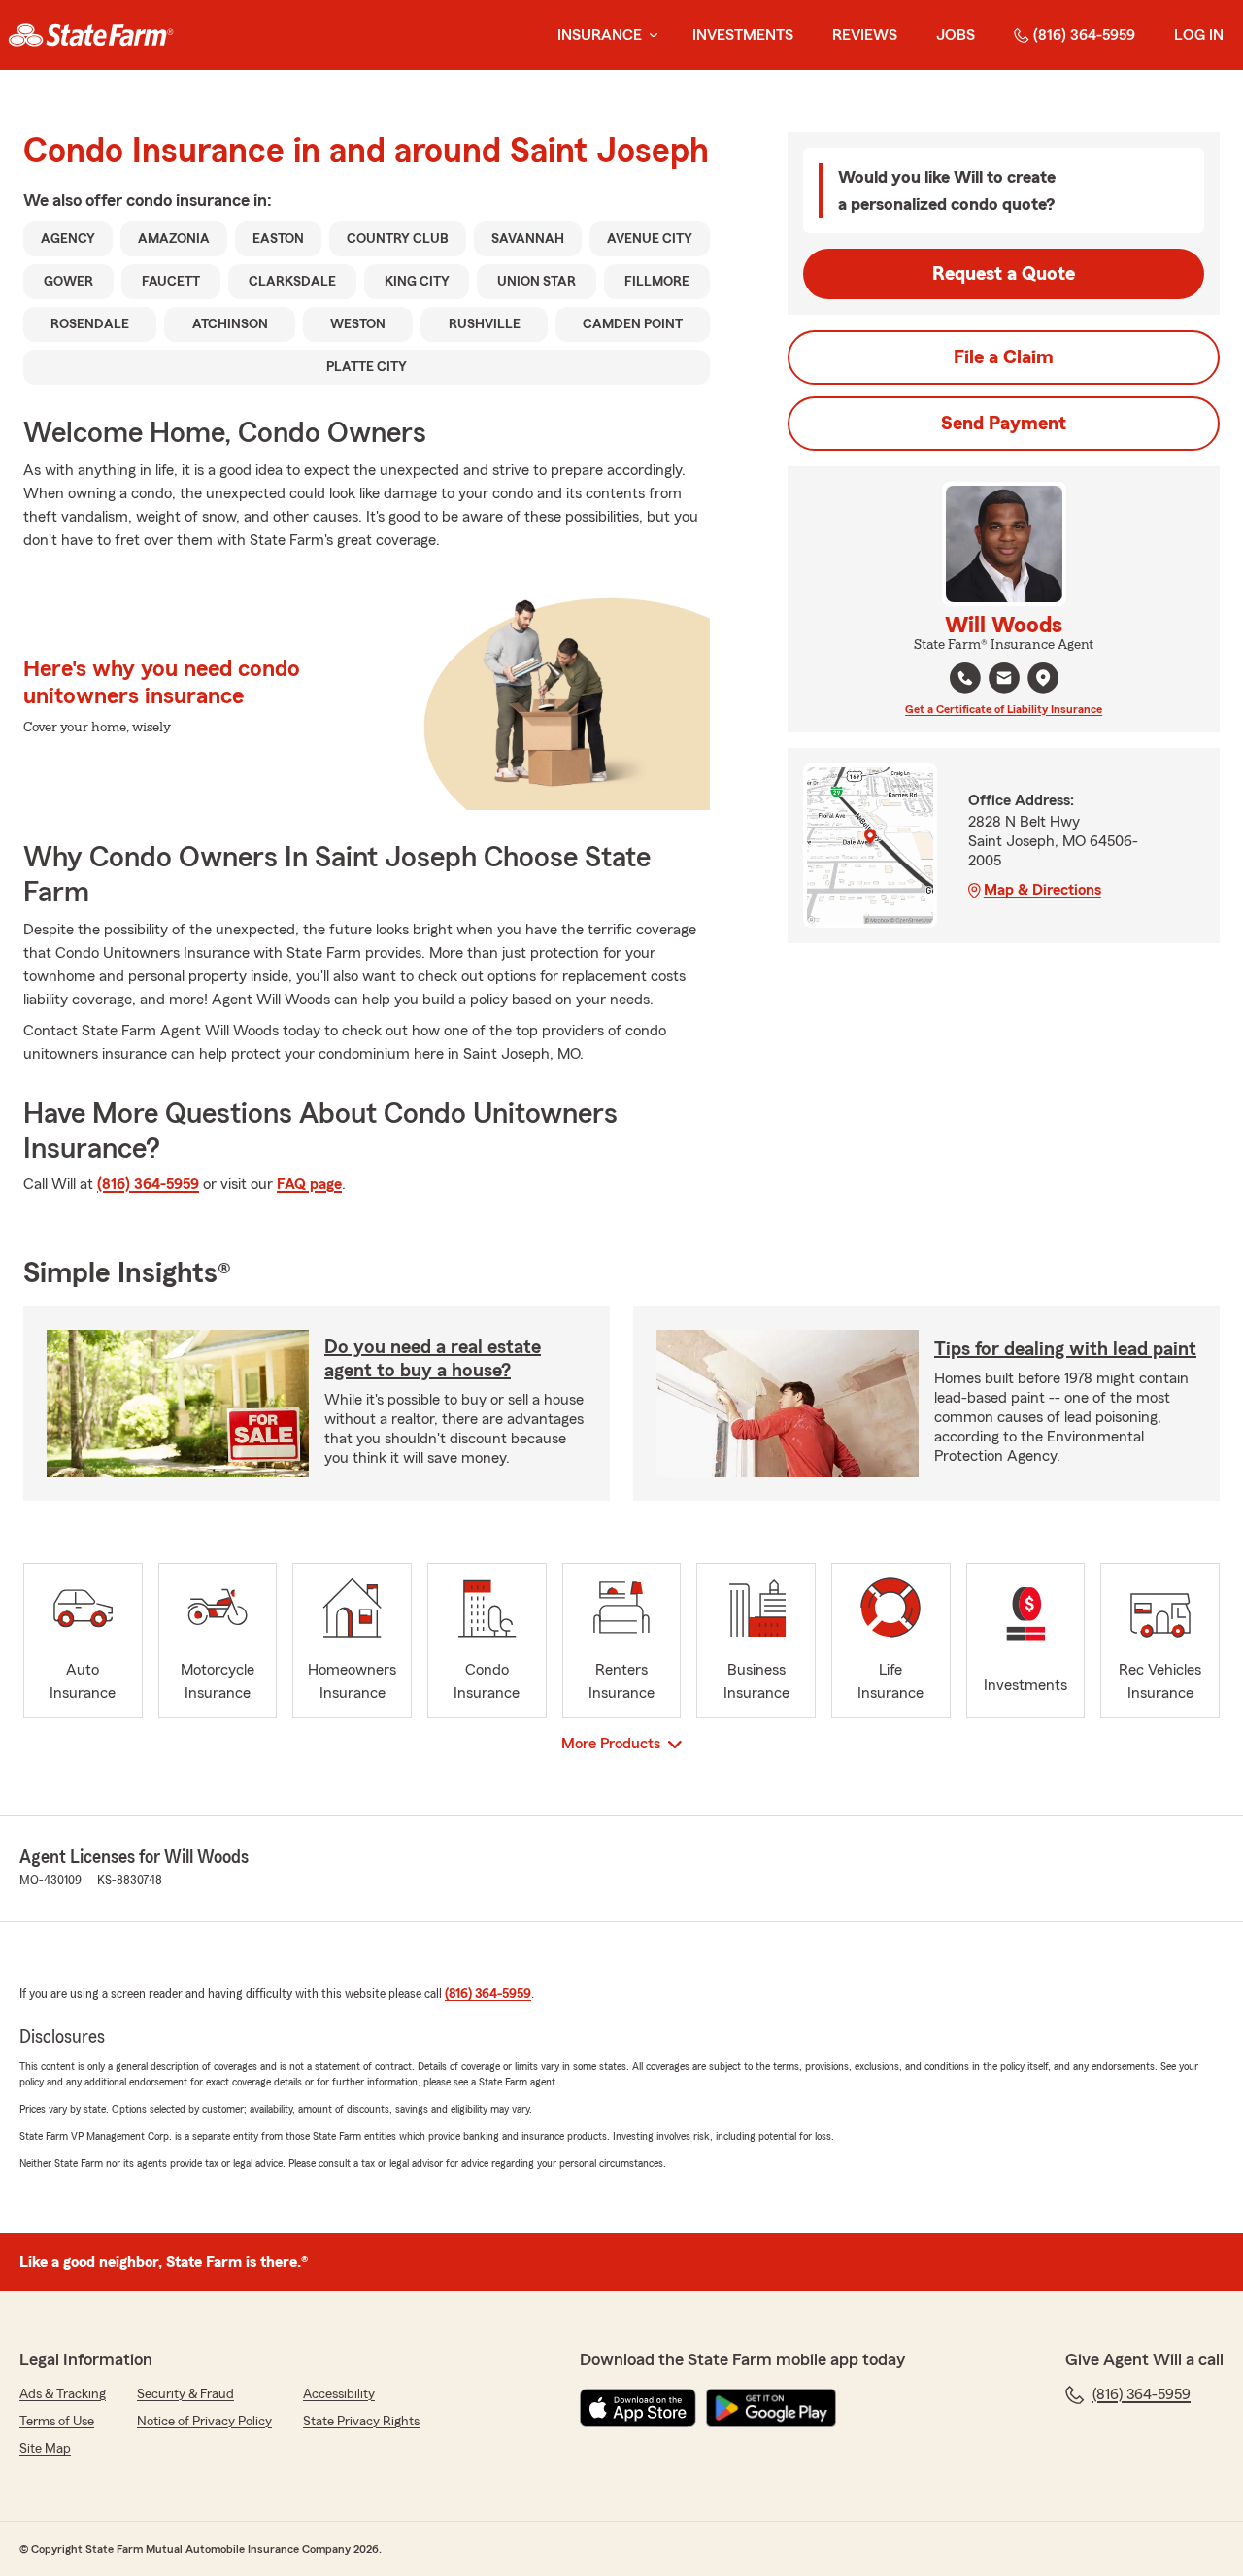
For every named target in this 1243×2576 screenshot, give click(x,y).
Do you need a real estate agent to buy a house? (433, 1359)
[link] (91, 35)
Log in (1199, 35)
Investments (743, 35)
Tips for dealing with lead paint (1065, 1349)
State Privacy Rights (361, 2422)
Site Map (45, 2449)
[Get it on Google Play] (771, 2408)
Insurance (600, 35)
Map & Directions (1042, 890)
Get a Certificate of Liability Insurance (1004, 709)
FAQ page (309, 1184)
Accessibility (339, 2394)
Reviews (865, 35)
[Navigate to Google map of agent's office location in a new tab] (1043, 678)
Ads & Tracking (63, 2394)
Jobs (956, 35)
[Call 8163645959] (965, 678)
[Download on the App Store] (638, 2408)
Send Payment (1004, 424)
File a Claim (1004, 357)
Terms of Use (57, 2422)
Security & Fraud (185, 2394)
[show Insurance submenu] (650, 35)
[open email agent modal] (1004, 680)
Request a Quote (1004, 274)
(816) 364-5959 (1084, 35)
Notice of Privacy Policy (204, 2422)
